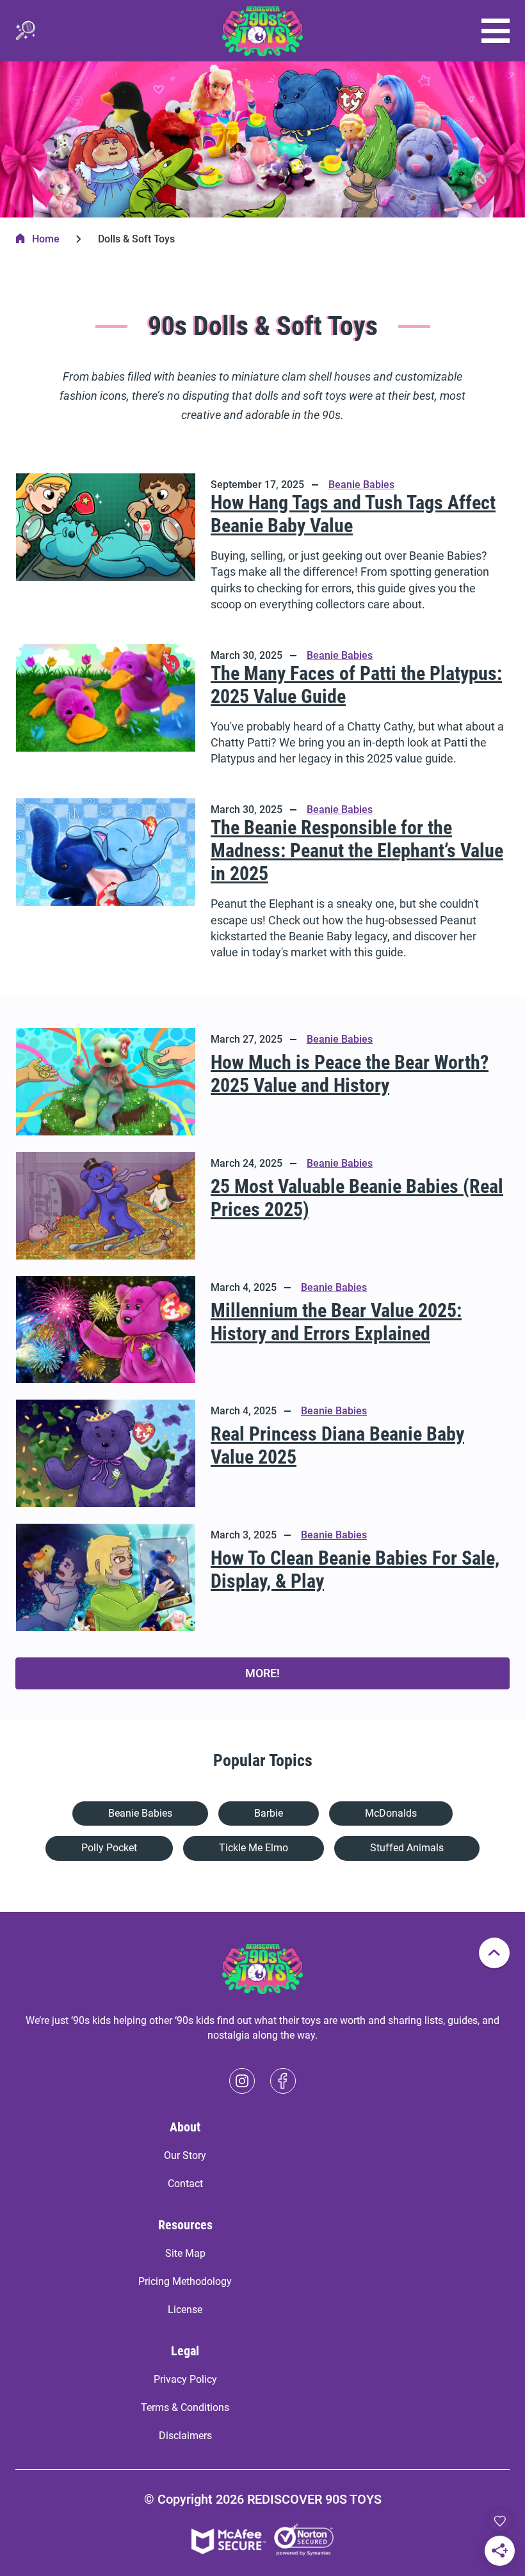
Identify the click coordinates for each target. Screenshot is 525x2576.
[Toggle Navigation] (496, 31)
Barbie (269, 1813)
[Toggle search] (26, 31)
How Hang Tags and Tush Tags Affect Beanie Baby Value (353, 514)
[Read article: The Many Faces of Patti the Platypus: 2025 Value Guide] (106, 708)
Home (46, 239)
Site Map (185, 2253)
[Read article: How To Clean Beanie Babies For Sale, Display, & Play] (106, 1577)
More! (262, 1673)
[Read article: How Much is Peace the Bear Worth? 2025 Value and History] (106, 1082)
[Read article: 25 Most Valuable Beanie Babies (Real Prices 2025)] (106, 1206)
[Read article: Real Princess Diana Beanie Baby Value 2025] (106, 1453)
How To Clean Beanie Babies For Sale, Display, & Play (355, 1569)
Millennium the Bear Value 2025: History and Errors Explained (336, 1322)
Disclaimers (185, 2436)
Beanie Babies (361, 485)
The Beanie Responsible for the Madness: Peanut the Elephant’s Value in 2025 (357, 850)
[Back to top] (494, 1953)
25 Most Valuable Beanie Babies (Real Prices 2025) (357, 1198)
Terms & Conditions (185, 2407)
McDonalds (391, 1813)
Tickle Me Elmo (254, 1848)
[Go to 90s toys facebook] (283, 2081)
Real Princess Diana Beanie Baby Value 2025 (337, 1445)
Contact (185, 2184)
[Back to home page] (262, 31)
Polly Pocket (109, 1848)
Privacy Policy (185, 2379)
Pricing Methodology (185, 2281)
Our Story (185, 2155)
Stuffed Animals (407, 1848)
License (185, 2310)
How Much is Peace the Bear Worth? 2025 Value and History (350, 1074)
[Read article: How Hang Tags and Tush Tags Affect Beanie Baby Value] (106, 545)
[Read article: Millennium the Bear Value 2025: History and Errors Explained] (106, 1330)
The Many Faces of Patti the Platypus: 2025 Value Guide (356, 685)
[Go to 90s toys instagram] (242, 2081)
